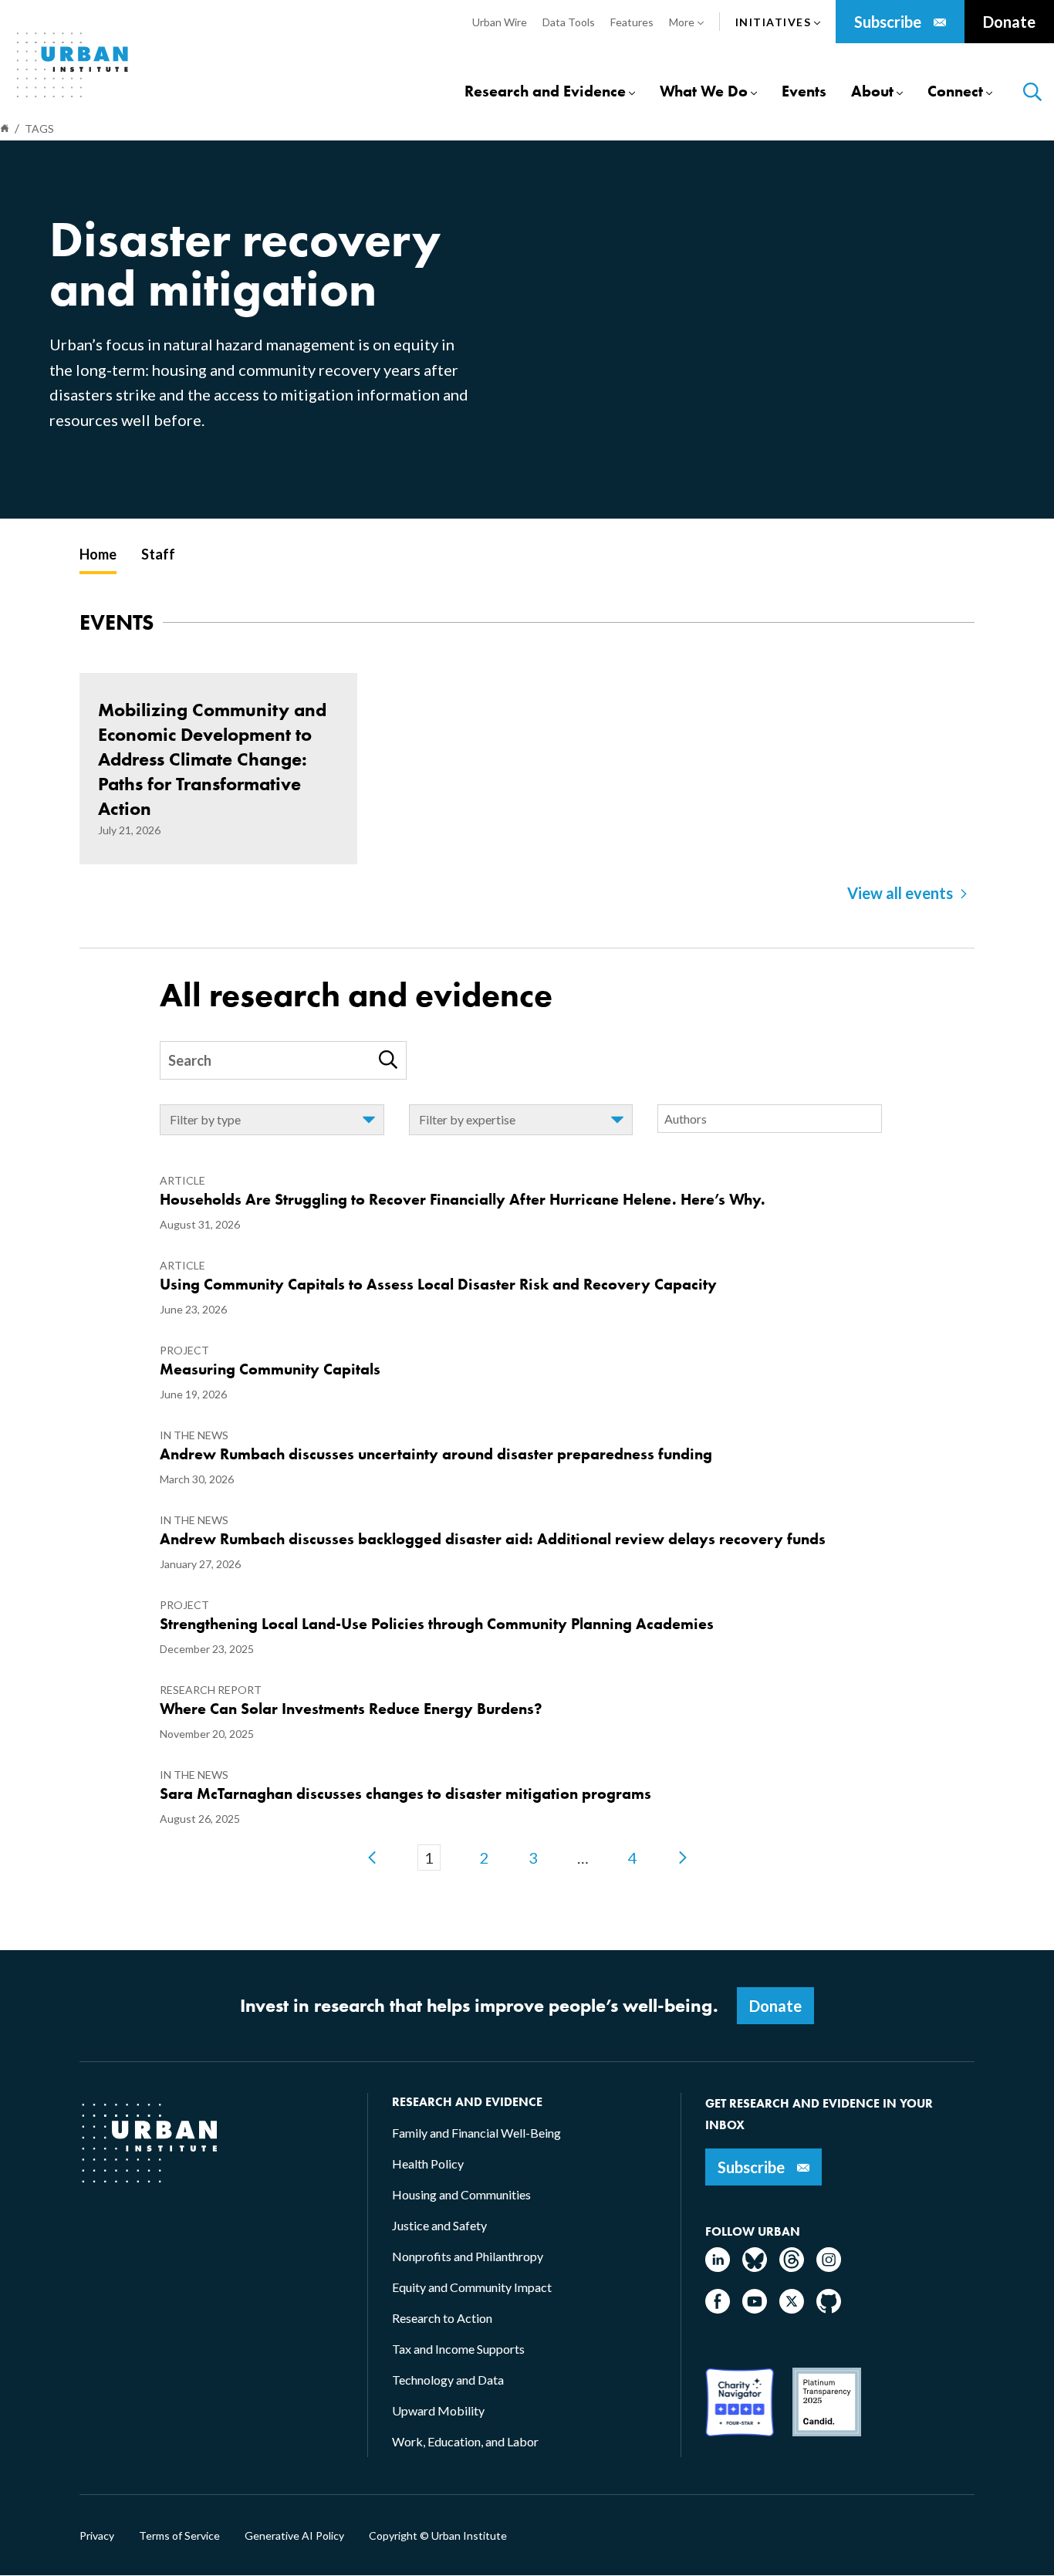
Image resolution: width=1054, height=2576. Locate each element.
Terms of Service (179, 2536)
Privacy (97, 2536)
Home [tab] (98, 554)
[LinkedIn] (718, 2267)
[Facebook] (718, 2309)
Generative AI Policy (294, 2536)
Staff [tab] (158, 554)
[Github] (829, 2309)
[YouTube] (755, 2309)
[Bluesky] (755, 2267)
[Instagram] (829, 2267)
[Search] (388, 1060)
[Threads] (792, 2267)
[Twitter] (792, 2309)
